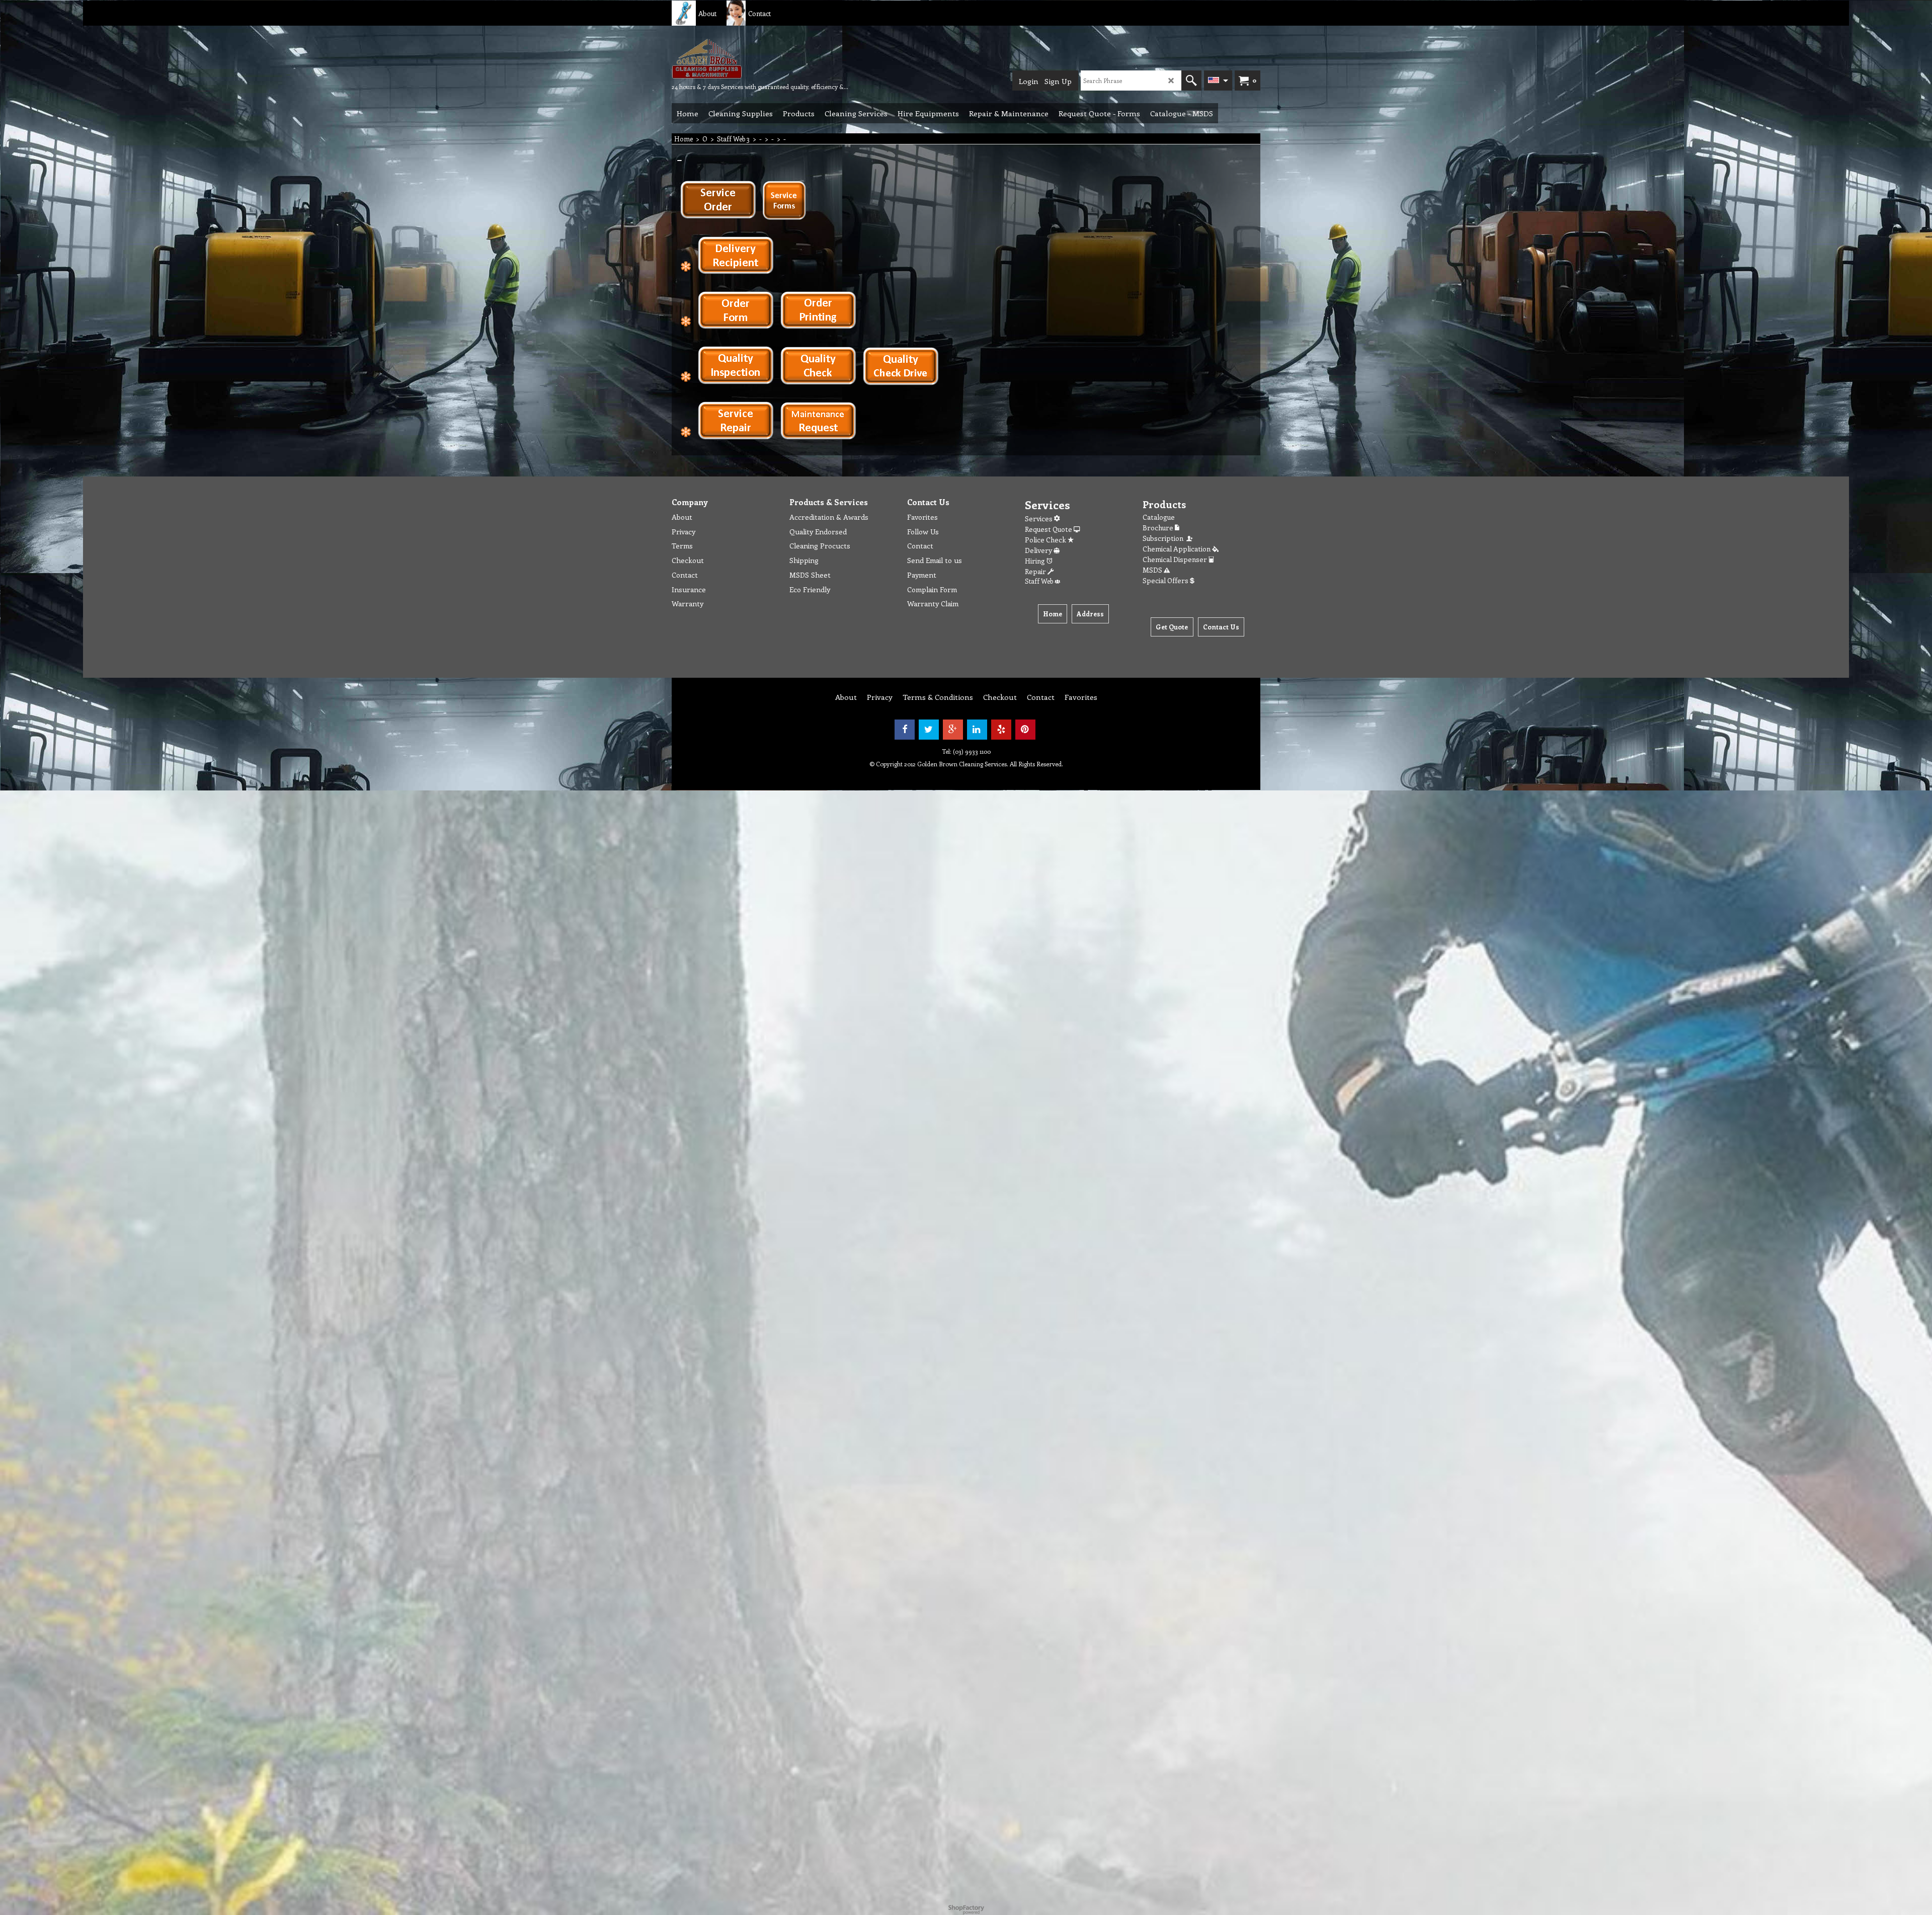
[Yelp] (1001, 730)
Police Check (1046, 540)
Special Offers (1166, 580)
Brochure (1159, 528)
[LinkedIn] (977, 730)
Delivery (1039, 550)
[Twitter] (929, 730)
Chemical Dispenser (1176, 559)
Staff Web (1040, 581)
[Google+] (953, 730)
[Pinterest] (1025, 730)
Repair (1036, 571)
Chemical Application (1177, 549)
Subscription (1164, 538)
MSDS (1153, 570)
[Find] (1191, 81)
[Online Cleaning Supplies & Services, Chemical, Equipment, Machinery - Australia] (747, 58)
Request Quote (1049, 529)
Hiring (1036, 561)
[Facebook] (905, 730)
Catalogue (1159, 517)
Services (1039, 518)
